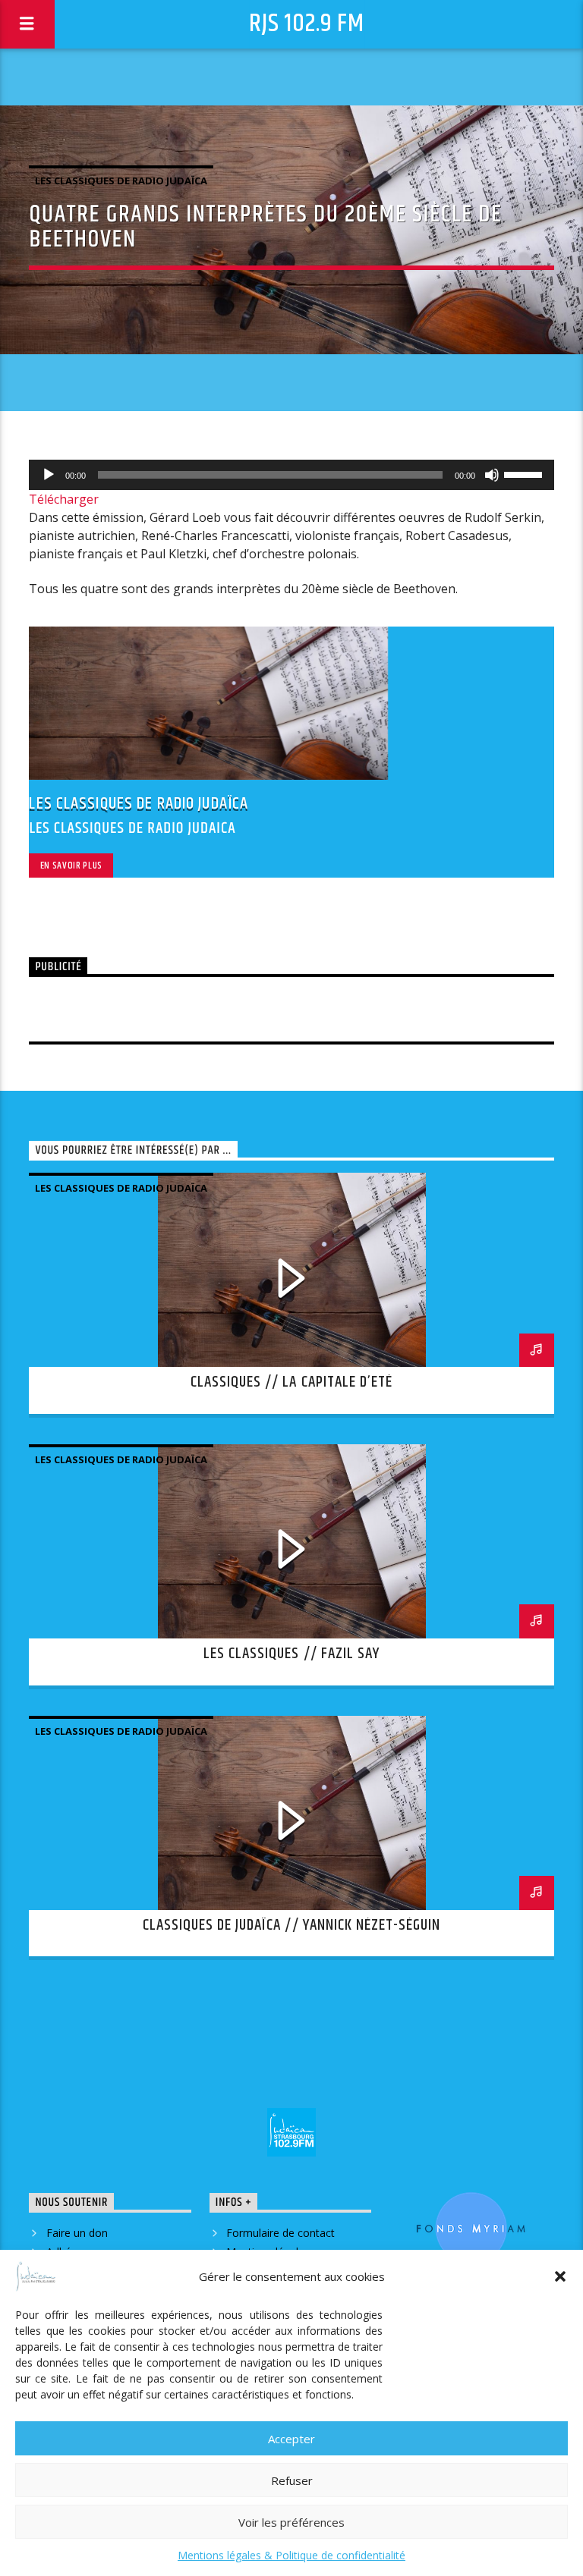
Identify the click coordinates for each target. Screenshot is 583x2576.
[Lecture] (49, 475)
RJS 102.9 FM (307, 24)
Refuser (292, 2480)
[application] (291, 475)
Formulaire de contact (280, 2233)
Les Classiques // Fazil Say (291, 1654)
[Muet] (492, 475)
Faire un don (77, 2233)
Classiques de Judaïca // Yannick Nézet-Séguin (292, 1925)
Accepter (291, 2439)
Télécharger (64, 499)
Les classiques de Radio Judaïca (121, 181)
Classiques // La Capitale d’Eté (291, 1382)
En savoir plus (71, 865)
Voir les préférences (291, 2522)
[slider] (525, 473)
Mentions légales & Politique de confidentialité (291, 2555)
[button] (560, 2276)
